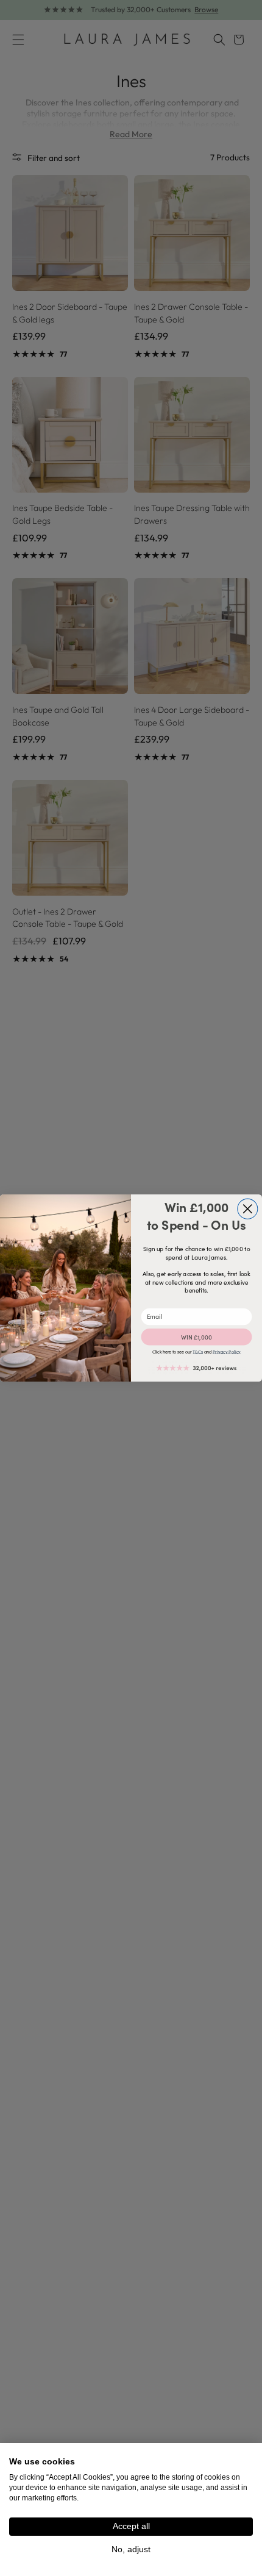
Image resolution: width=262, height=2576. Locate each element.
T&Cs (198, 1352)
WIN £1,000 (196, 1337)
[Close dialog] (248, 1209)
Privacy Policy (227, 1352)
